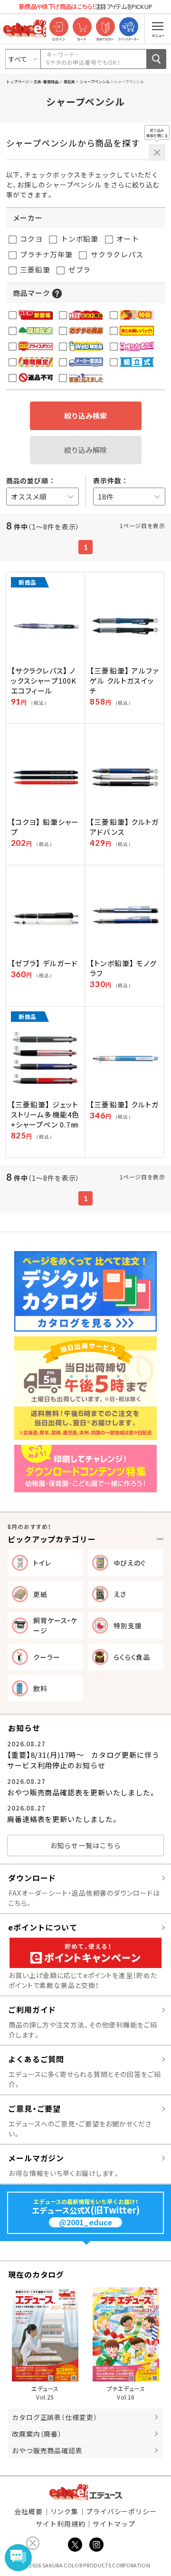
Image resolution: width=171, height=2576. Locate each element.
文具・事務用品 (46, 81)
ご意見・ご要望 (34, 2108)
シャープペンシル (94, 81)
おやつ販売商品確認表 (47, 2450)
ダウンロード (32, 1878)
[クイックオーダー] (128, 27)
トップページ (18, 81)
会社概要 (28, 2511)
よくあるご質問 (36, 2059)
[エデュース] (25, 29)
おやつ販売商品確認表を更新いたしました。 (82, 1792)
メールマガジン (36, 2158)
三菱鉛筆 (34, 269)
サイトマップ (114, 2524)
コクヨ (31, 239)
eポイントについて (43, 1927)
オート (127, 239)
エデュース (86, 2492)
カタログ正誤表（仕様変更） (55, 2417)
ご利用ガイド (32, 2009)
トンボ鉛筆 (79, 239)
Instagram (96, 2545)
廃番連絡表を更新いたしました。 (63, 1819)
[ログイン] (59, 27)
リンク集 (65, 2511)
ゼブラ (79, 269)
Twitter (75, 2545)
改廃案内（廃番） (37, 2434)
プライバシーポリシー (121, 2511)
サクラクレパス (116, 254)
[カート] (82, 27)
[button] (57, 293)
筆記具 (69, 81)
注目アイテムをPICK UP (85, 6)
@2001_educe (85, 2222)
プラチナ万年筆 (46, 254)
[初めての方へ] (105, 27)
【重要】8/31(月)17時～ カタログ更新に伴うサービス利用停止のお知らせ (83, 1760)
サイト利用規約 (60, 2524)
